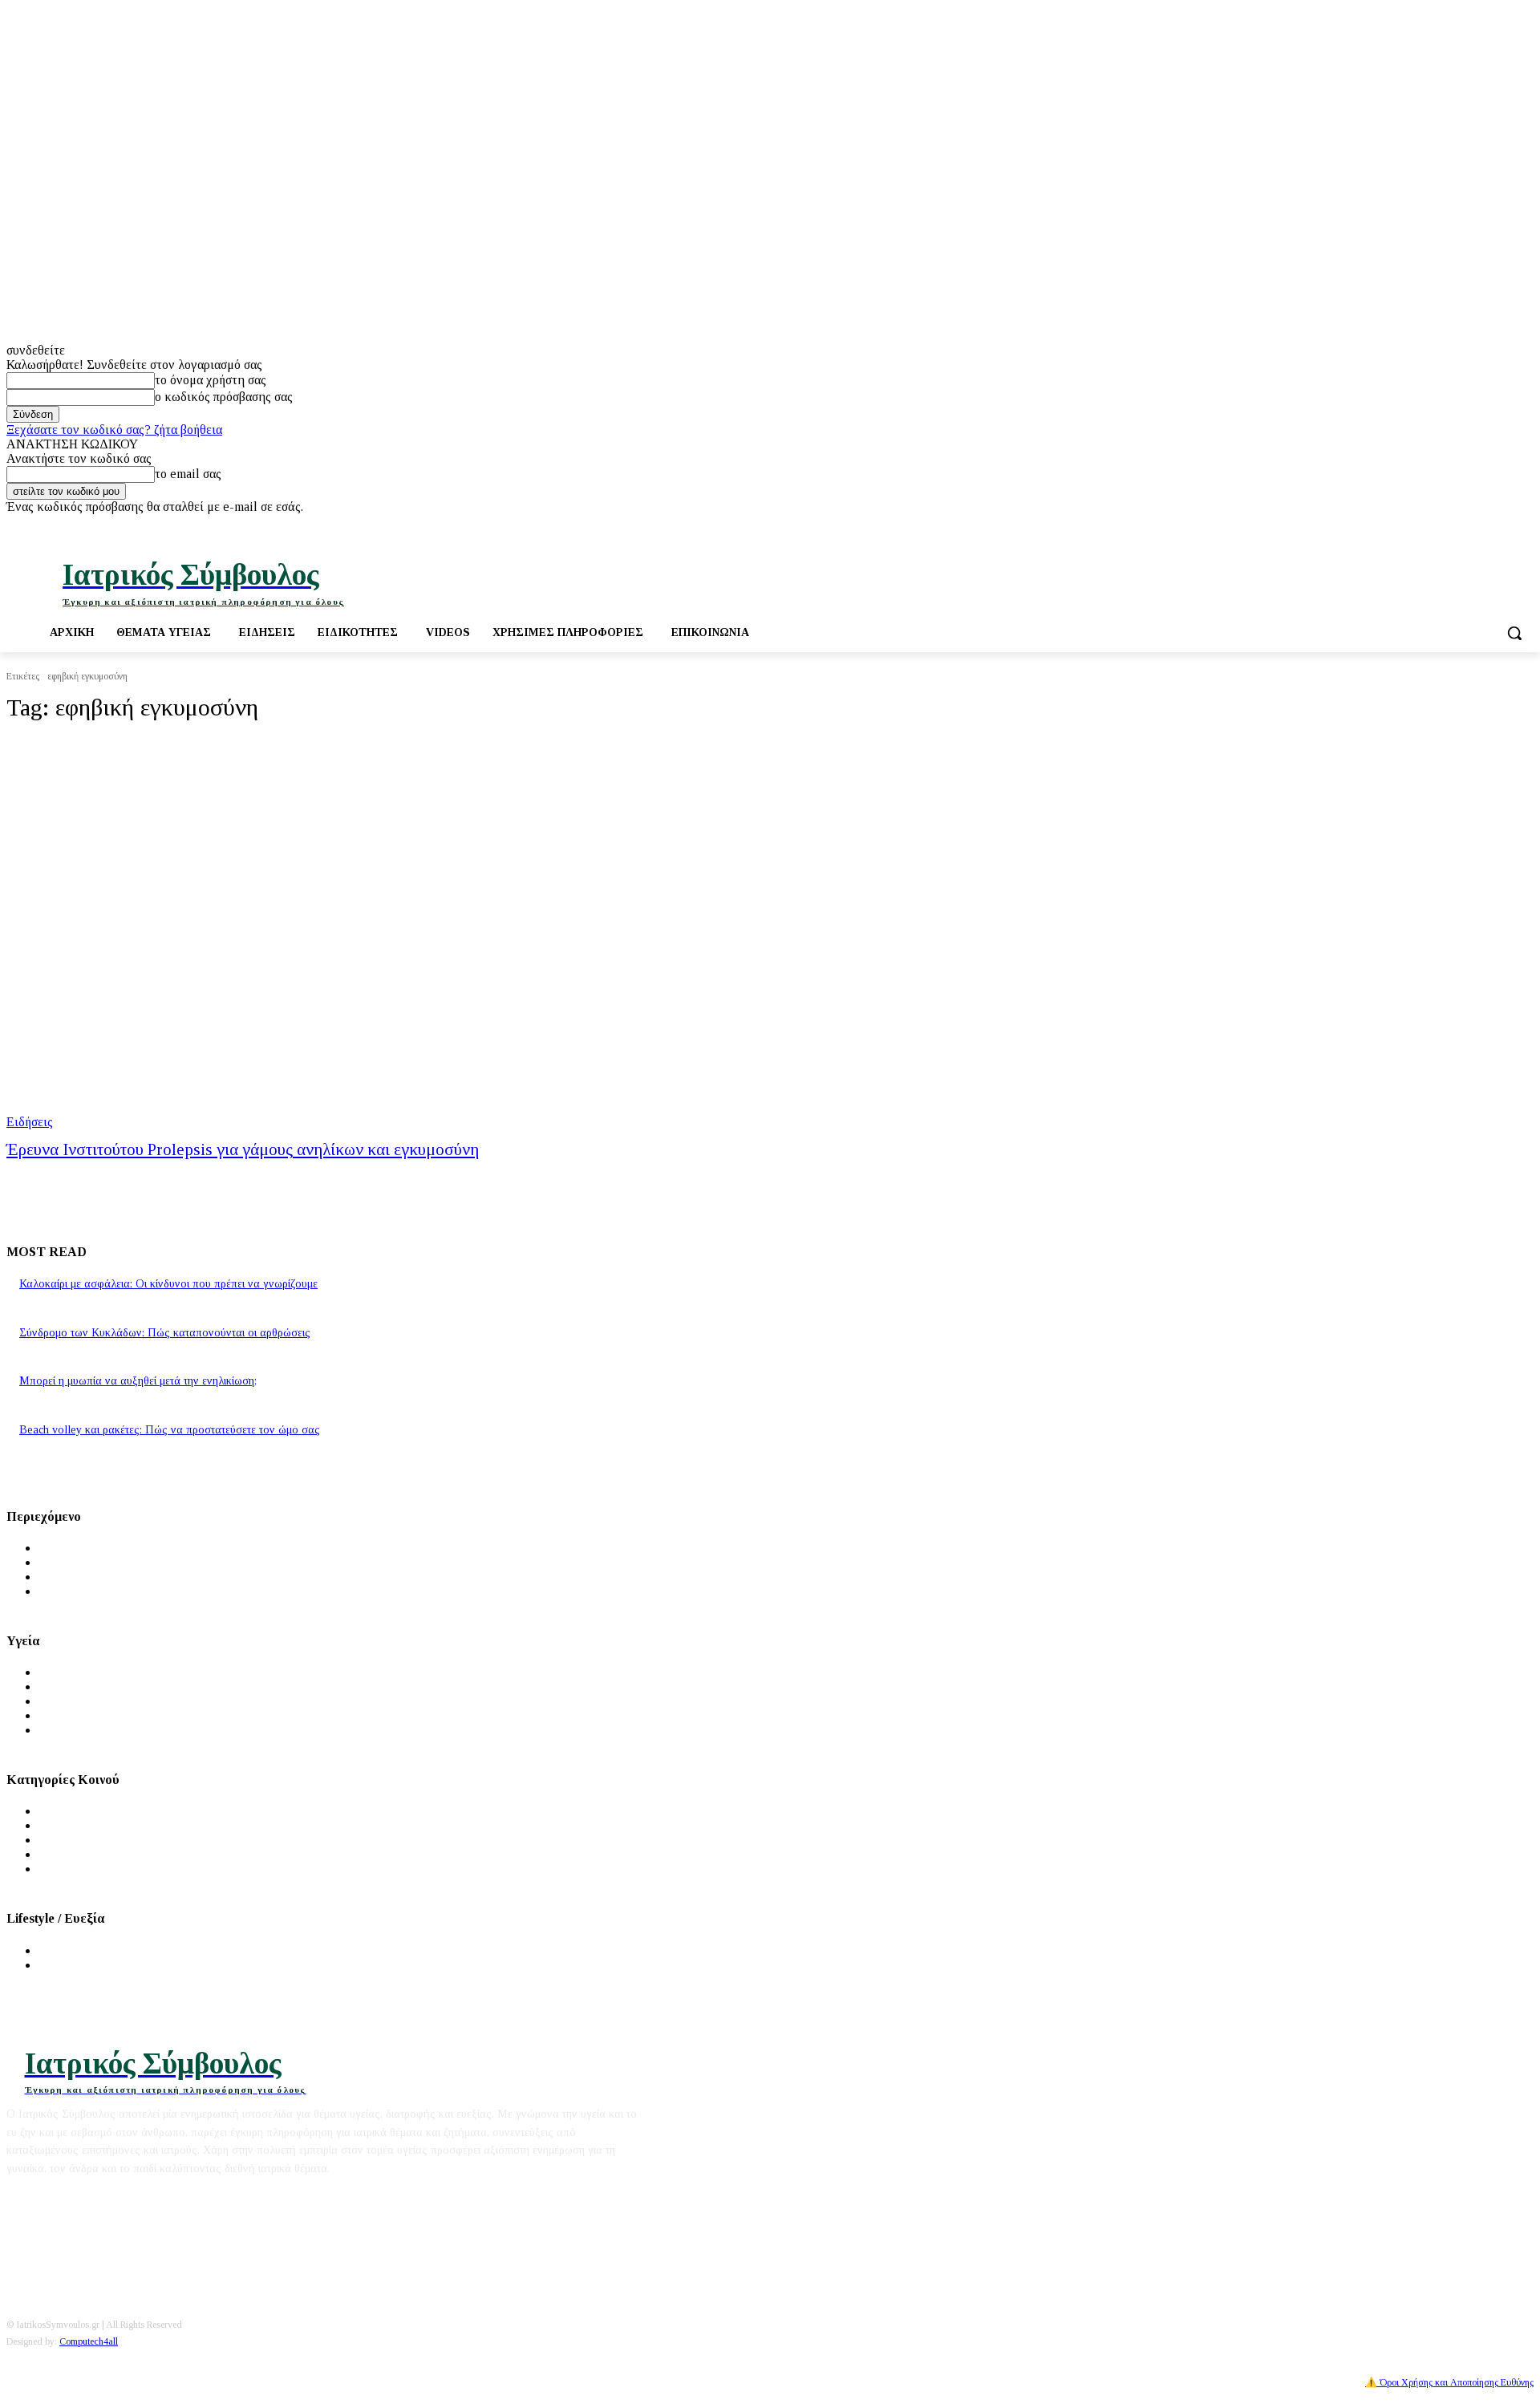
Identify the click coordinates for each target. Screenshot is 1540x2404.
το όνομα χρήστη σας (211, 380)
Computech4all (89, 2341)
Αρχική (59, 1548)
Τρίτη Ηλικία (75, 1854)
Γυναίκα (61, 1825)
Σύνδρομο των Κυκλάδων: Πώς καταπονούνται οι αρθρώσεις (165, 1333)
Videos (57, 1591)
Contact (150, 2197)
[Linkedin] (1524, 526)
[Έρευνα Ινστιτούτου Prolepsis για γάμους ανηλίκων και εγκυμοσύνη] (398, 934)
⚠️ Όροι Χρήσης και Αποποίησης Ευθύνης (1449, 2382)
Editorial (30, 2197)
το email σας (188, 474)
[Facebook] (1458, 526)
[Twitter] (1480, 526)
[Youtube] (1502, 526)
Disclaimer (91, 2197)
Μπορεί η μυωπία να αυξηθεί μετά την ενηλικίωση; (138, 1381)
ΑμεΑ (55, 1869)
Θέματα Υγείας (78, 1672)
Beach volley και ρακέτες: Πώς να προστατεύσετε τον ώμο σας (170, 1430)
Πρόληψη (63, 1686)
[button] (1514, 633)
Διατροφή (65, 1950)
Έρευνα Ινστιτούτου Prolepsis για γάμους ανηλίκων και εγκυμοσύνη (243, 1149)
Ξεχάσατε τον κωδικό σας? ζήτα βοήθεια (114, 430)
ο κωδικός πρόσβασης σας (224, 397)
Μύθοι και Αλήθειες (93, 1577)
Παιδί (53, 1840)
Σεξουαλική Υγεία (86, 1730)
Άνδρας (59, 1811)
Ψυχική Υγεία (75, 1701)
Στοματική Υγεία (83, 1715)
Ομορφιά (63, 1965)
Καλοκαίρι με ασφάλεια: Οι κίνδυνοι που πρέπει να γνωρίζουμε (168, 1284)
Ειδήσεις (30, 1122)
